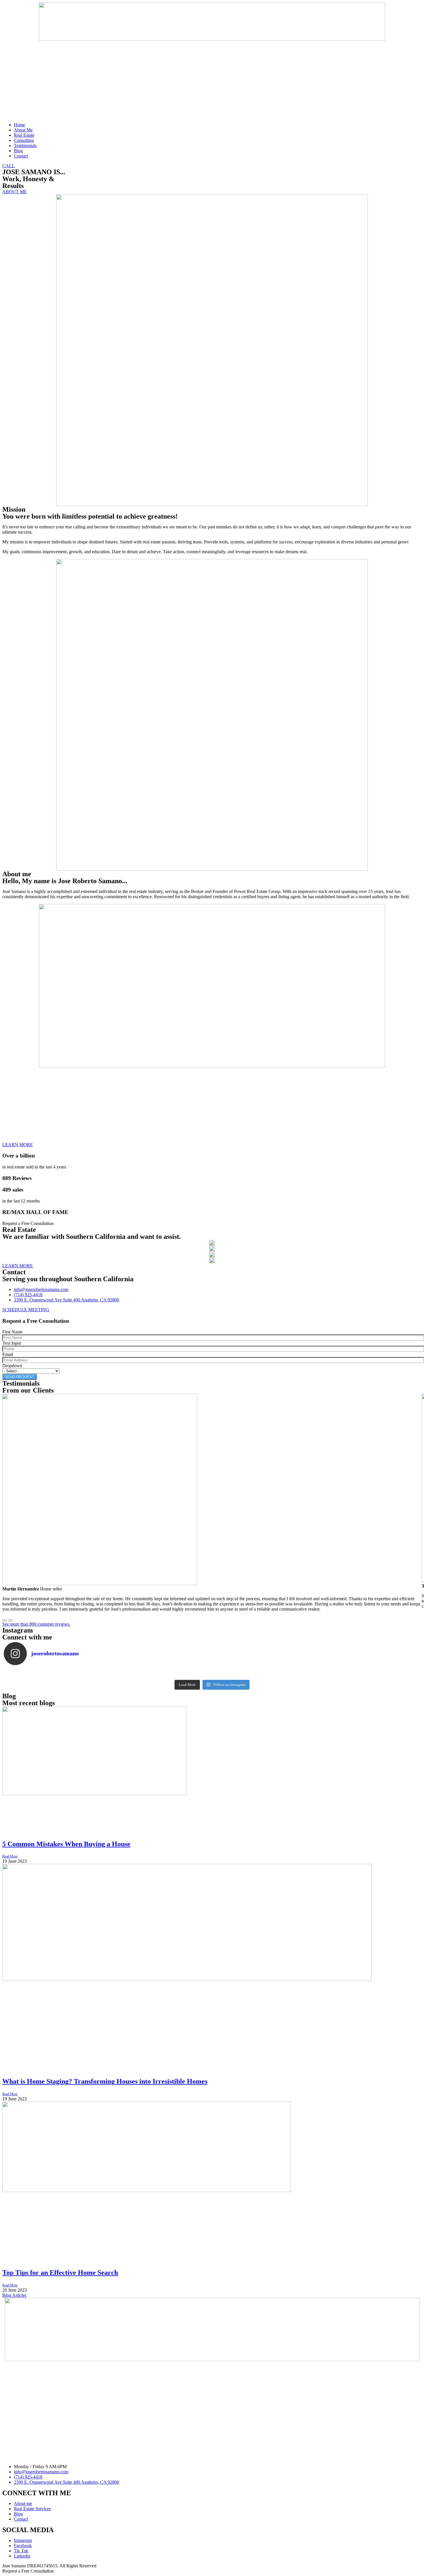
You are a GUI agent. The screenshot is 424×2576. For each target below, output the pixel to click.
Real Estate (24, 135)
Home (19, 125)
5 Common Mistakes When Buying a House (66, 1844)
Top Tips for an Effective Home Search (60, 2273)
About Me (23, 130)
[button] (9, 166)
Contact (21, 156)
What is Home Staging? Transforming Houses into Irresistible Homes (105, 2081)
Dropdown (12, 1366)
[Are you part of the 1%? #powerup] (129, 1673)
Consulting (24, 140)
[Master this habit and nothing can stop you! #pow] (45, 1673)
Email (8, 1354)
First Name (12, 1332)
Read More (10, 1856)
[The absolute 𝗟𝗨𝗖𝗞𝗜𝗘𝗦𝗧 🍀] (295, 1673)
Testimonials (25, 146)
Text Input (12, 1343)
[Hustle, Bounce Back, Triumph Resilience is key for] (379, 1673)
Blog (18, 151)
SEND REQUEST (19, 1377)
